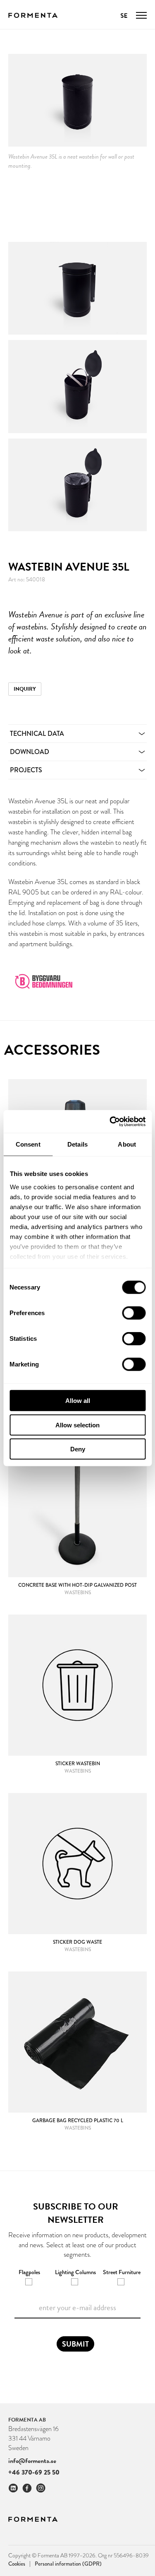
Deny (78, 1449)
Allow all (78, 1401)
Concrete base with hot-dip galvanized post (77, 1585)
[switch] (134, 1313)
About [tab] (127, 1144)
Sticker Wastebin (78, 1764)
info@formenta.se (32, 2461)
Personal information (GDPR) (68, 2564)
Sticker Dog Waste (77, 1942)
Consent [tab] (28, 1144)
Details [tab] (77, 1144)
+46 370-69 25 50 (34, 2472)
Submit (75, 2344)
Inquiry (25, 689)
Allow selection (77, 1425)
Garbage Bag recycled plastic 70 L (78, 2121)
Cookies (19, 2563)
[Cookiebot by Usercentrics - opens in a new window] (110, 1121)
